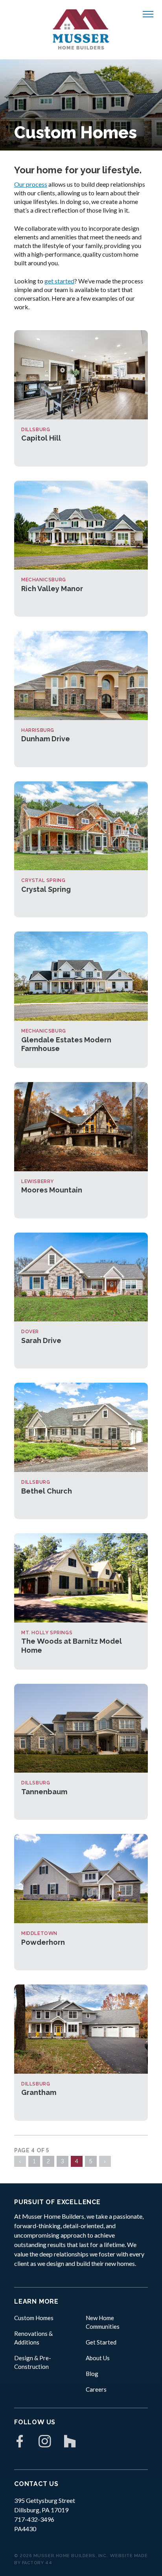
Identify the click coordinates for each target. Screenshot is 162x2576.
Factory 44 (37, 2563)
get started (59, 281)
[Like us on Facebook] (20, 2441)
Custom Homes (34, 2318)
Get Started (101, 2342)
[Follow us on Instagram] (45, 2441)
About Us (98, 2358)
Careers (96, 2389)
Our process (31, 184)
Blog (92, 2374)
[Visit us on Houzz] (70, 2441)
